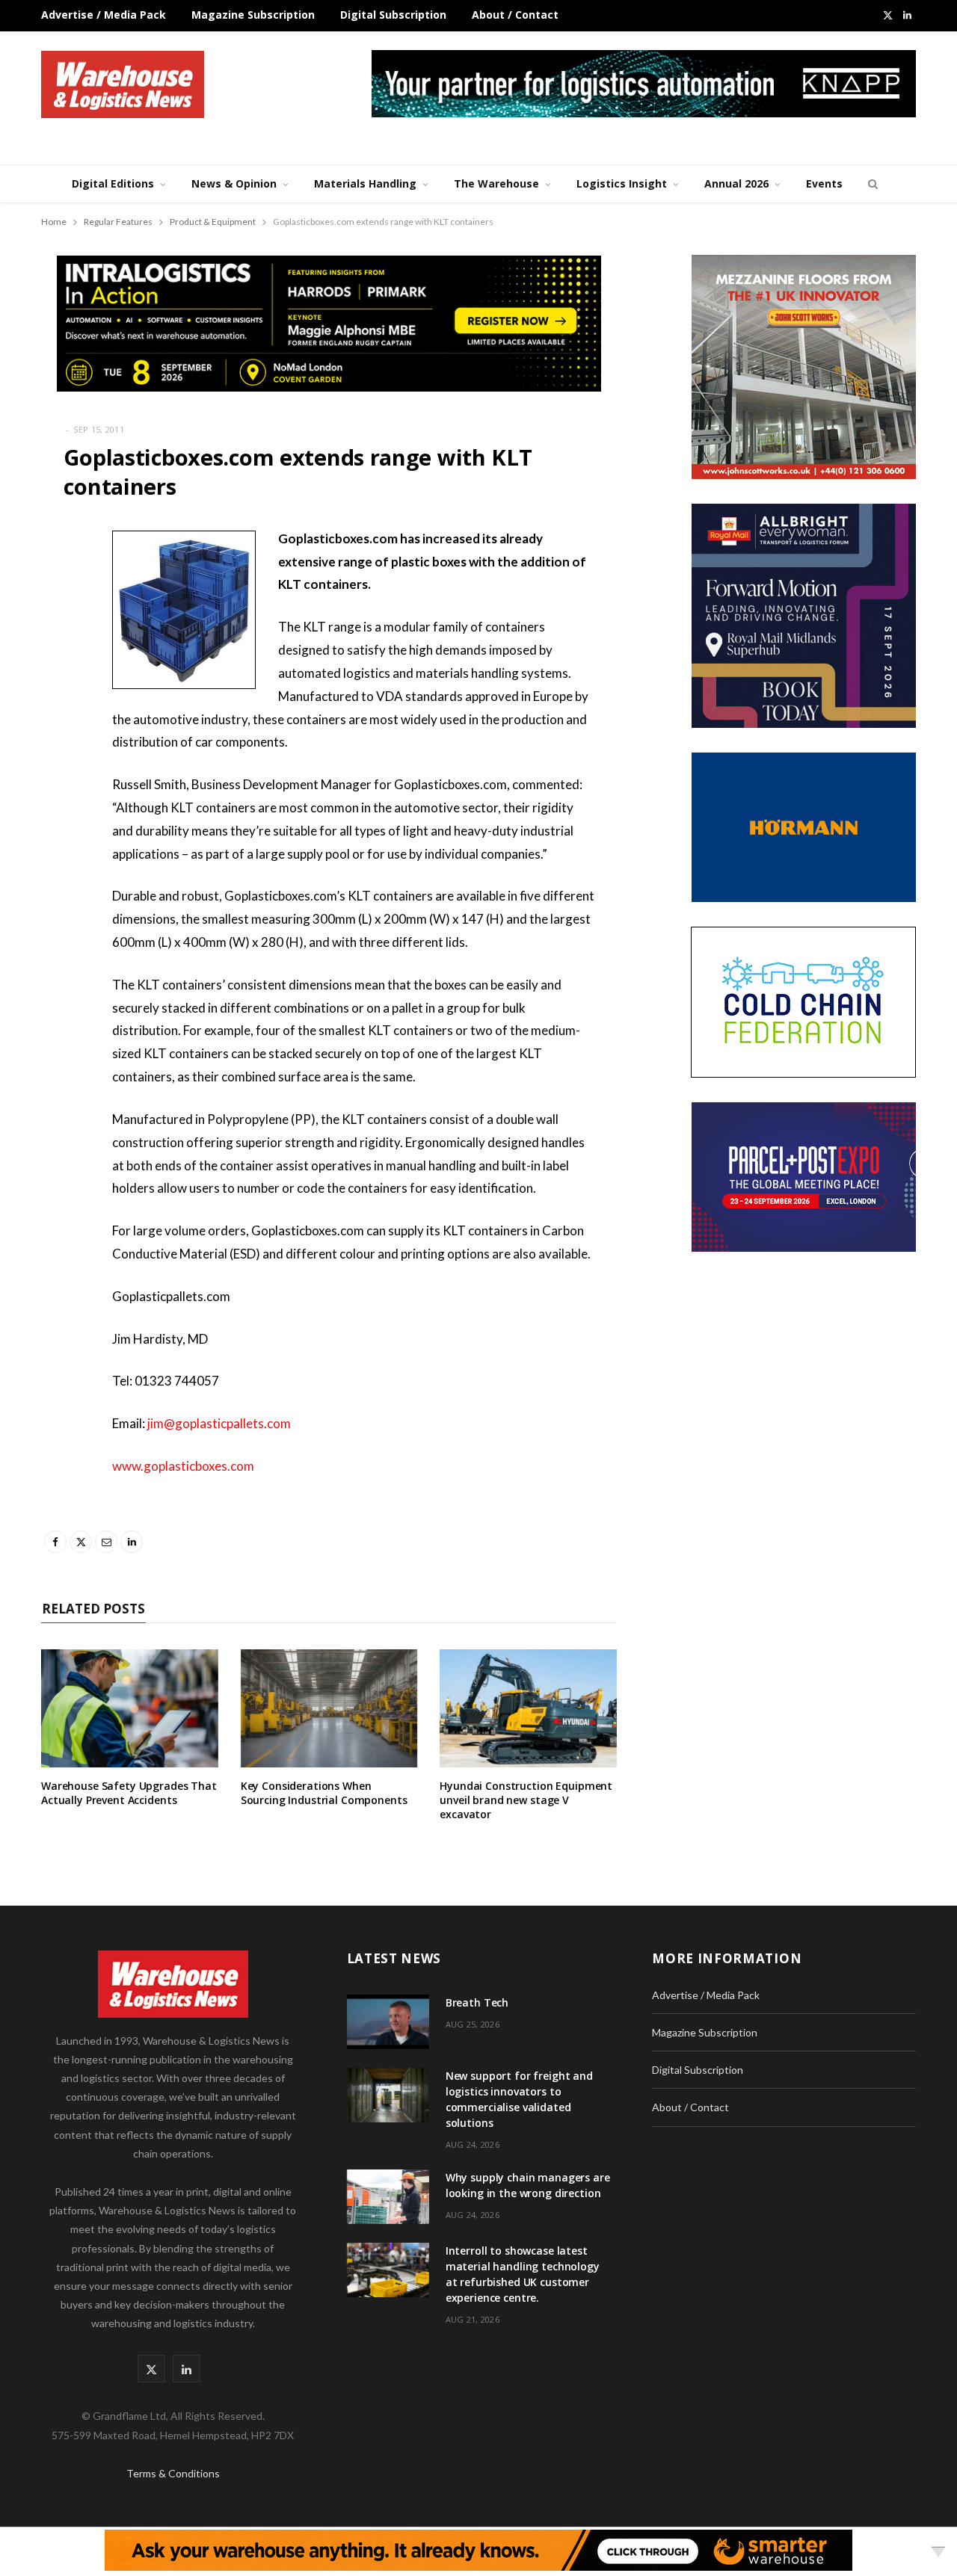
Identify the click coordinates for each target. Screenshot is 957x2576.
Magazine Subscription (253, 15)
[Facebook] (56, 583)
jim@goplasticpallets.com (219, 1423)
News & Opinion (234, 183)
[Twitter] (56, 621)
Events (824, 183)
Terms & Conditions (173, 2473)
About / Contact (515, 15)
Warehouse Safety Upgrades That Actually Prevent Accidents (129, 1793)
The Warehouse (496, 183)
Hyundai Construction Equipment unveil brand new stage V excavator (526, 1800)
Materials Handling (365, 183)
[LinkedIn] (56, 697)
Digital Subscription (393, 15)
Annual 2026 (736, 183)
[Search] (871, 184)
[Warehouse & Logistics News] (123, 84)
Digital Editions (113, 183)
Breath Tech (477, 2002)
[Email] (56, 659)
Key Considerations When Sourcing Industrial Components (324, 1793)
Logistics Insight (622, 183)
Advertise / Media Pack (104, 15)
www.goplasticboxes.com (183, 1466)
